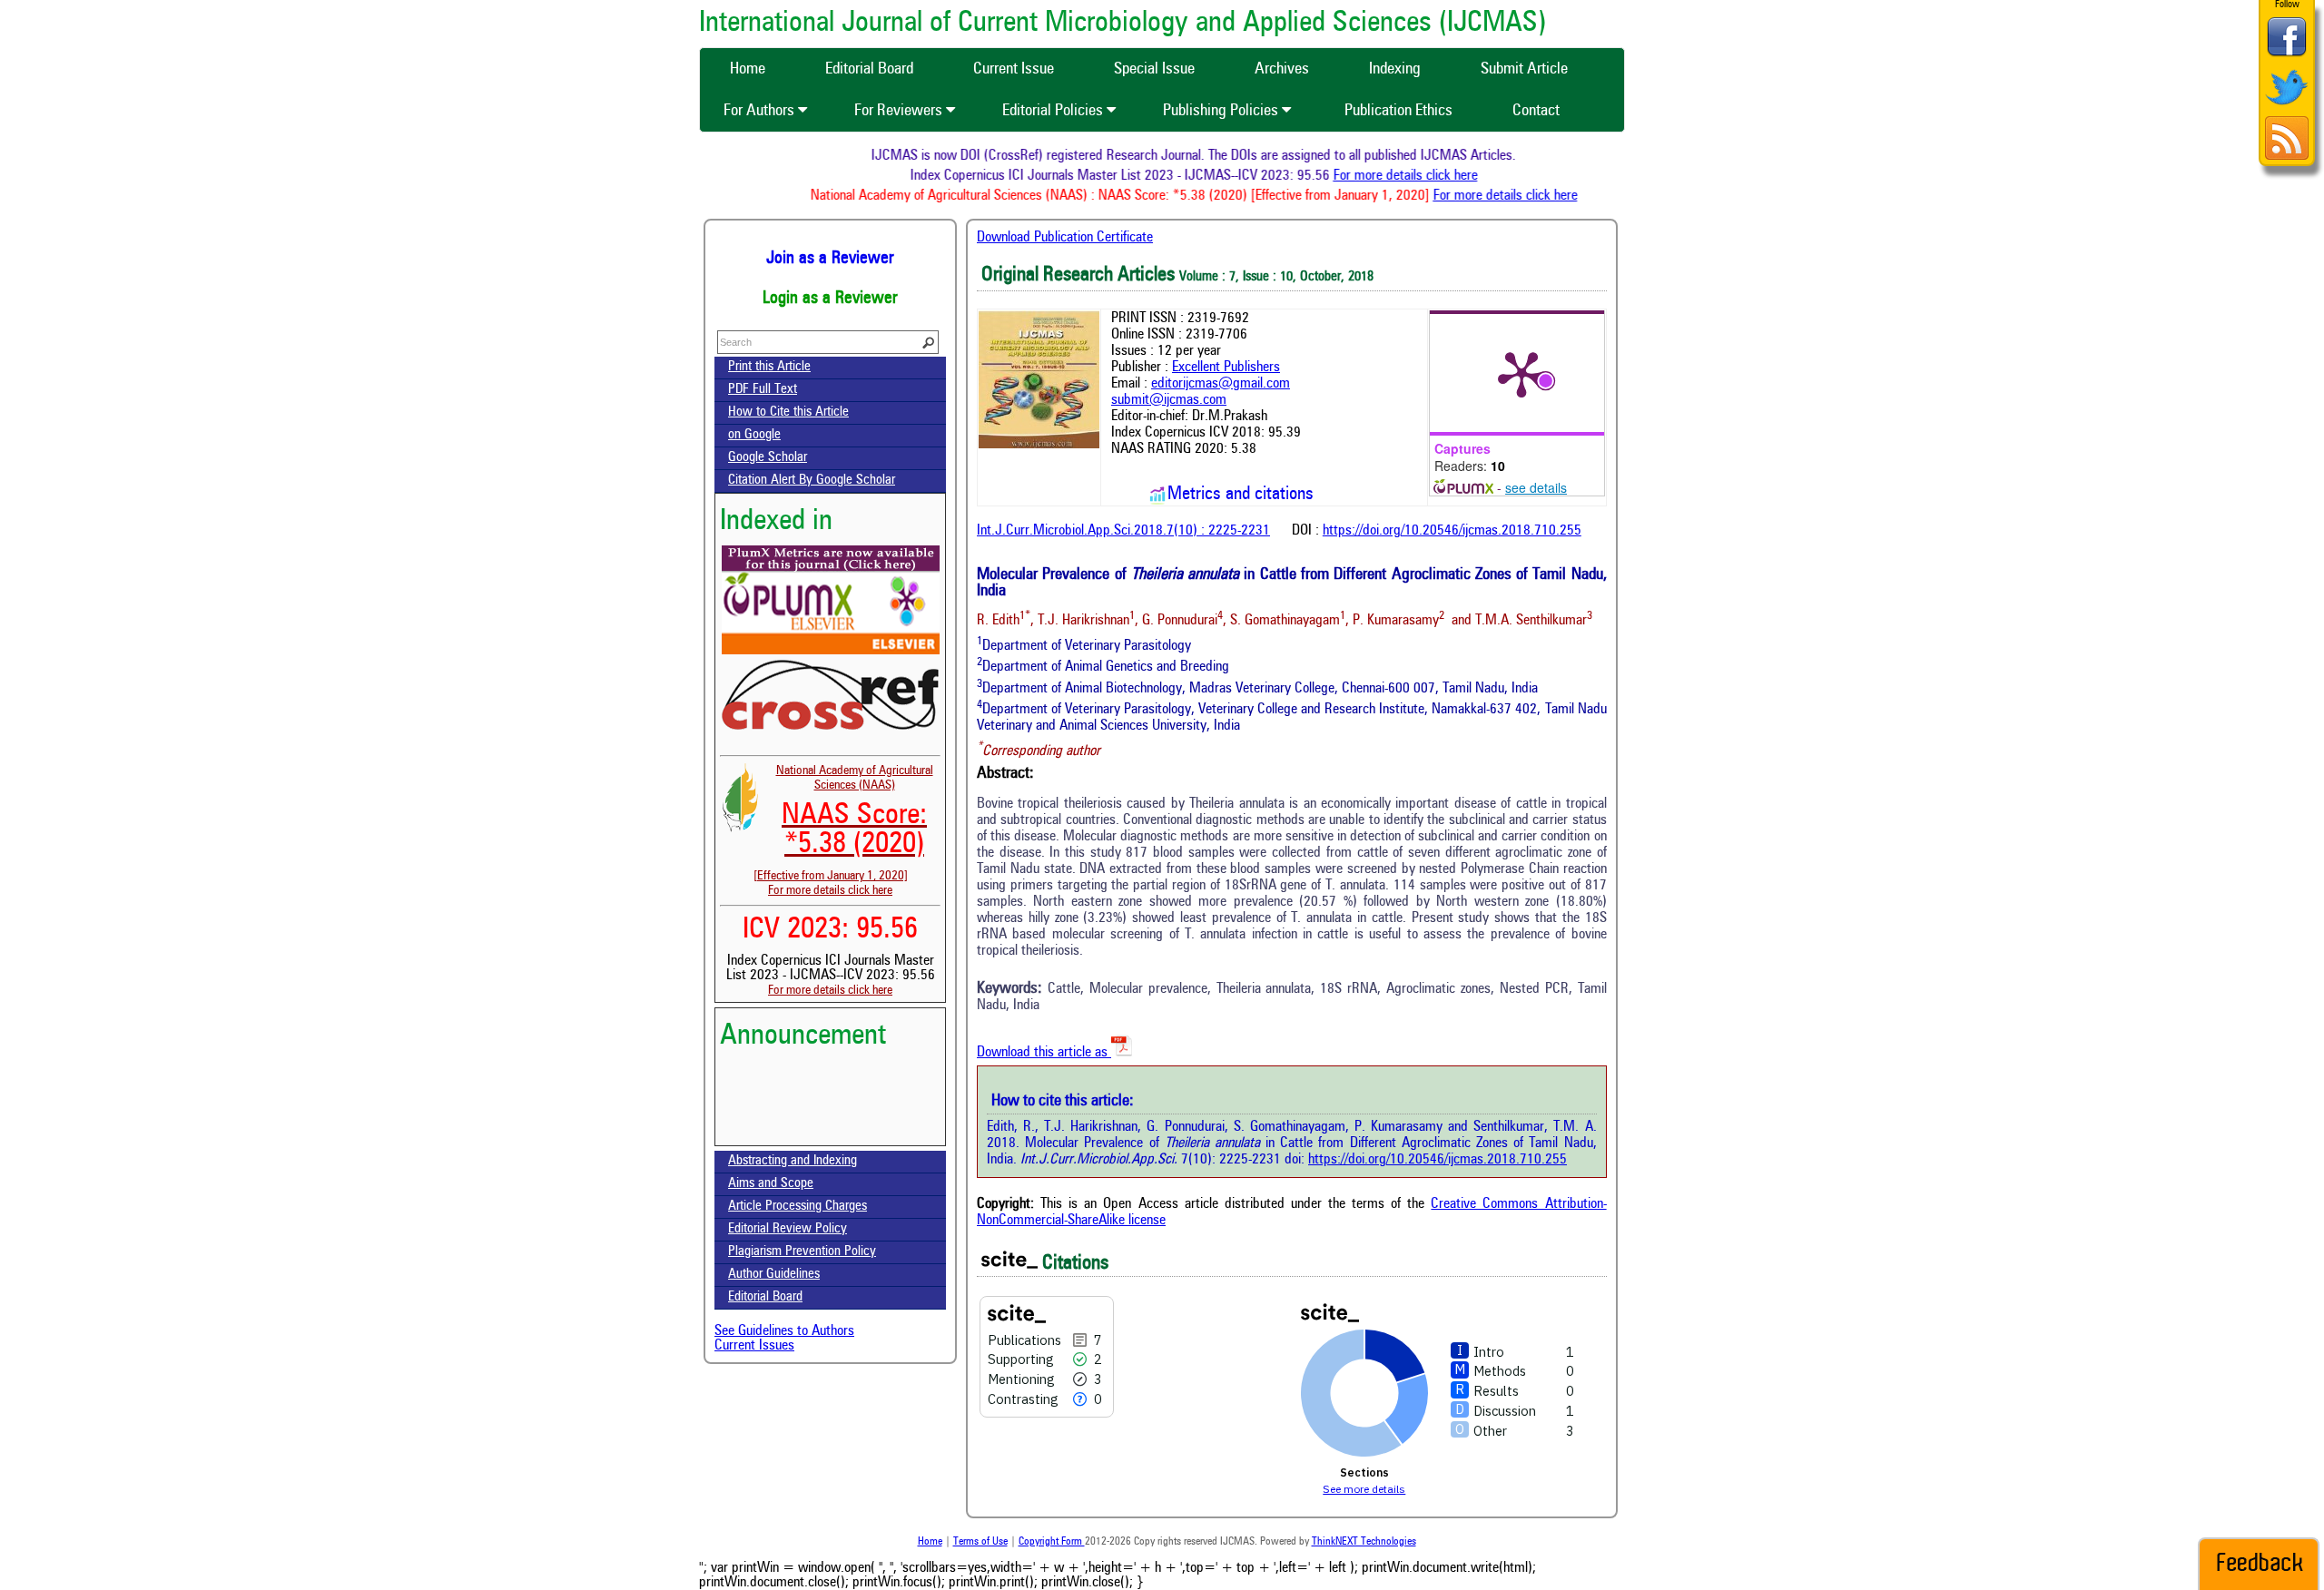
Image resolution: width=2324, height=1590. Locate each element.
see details (1536, 487)
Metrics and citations (1241, 495)
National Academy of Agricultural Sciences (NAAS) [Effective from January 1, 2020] (843, 823)
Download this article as (1044, 1053)
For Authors (761, 111)
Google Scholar (768, 458)
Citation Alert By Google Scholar (812, 481)
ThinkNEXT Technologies (1364, 1542)
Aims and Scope (771, 1184)
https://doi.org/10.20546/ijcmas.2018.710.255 (1452, 531)
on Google (754, 435)
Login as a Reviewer (830, 299)
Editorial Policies (1054, 111)
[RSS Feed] (2287, 157)
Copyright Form (1052, 1542)
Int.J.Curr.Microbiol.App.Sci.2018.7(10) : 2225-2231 (1123, 531)
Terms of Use (980, 1542)
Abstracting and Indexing (793, 1161)
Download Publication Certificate (1065, 238)
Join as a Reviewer (830, 259)
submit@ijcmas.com (1169, 400)
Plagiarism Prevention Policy (802, 1252)
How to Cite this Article (788, 412)
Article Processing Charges (798, 1207)
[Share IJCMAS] (2287, 56)
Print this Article (769, 367)
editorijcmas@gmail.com (1221, 384)
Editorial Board (765, 1297)
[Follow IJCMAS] (2287, 107)
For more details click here (1437, 176)
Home (930, 1542)
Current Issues (754, 1346)
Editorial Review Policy (788, 1229)
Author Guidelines (774, 1275)
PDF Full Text (763, 390)
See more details (1364, 1489)
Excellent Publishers (1226, 368)
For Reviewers (900, 111)
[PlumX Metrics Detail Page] (1521, 373)
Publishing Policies (1222, 111)
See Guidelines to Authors (784, 1331)
